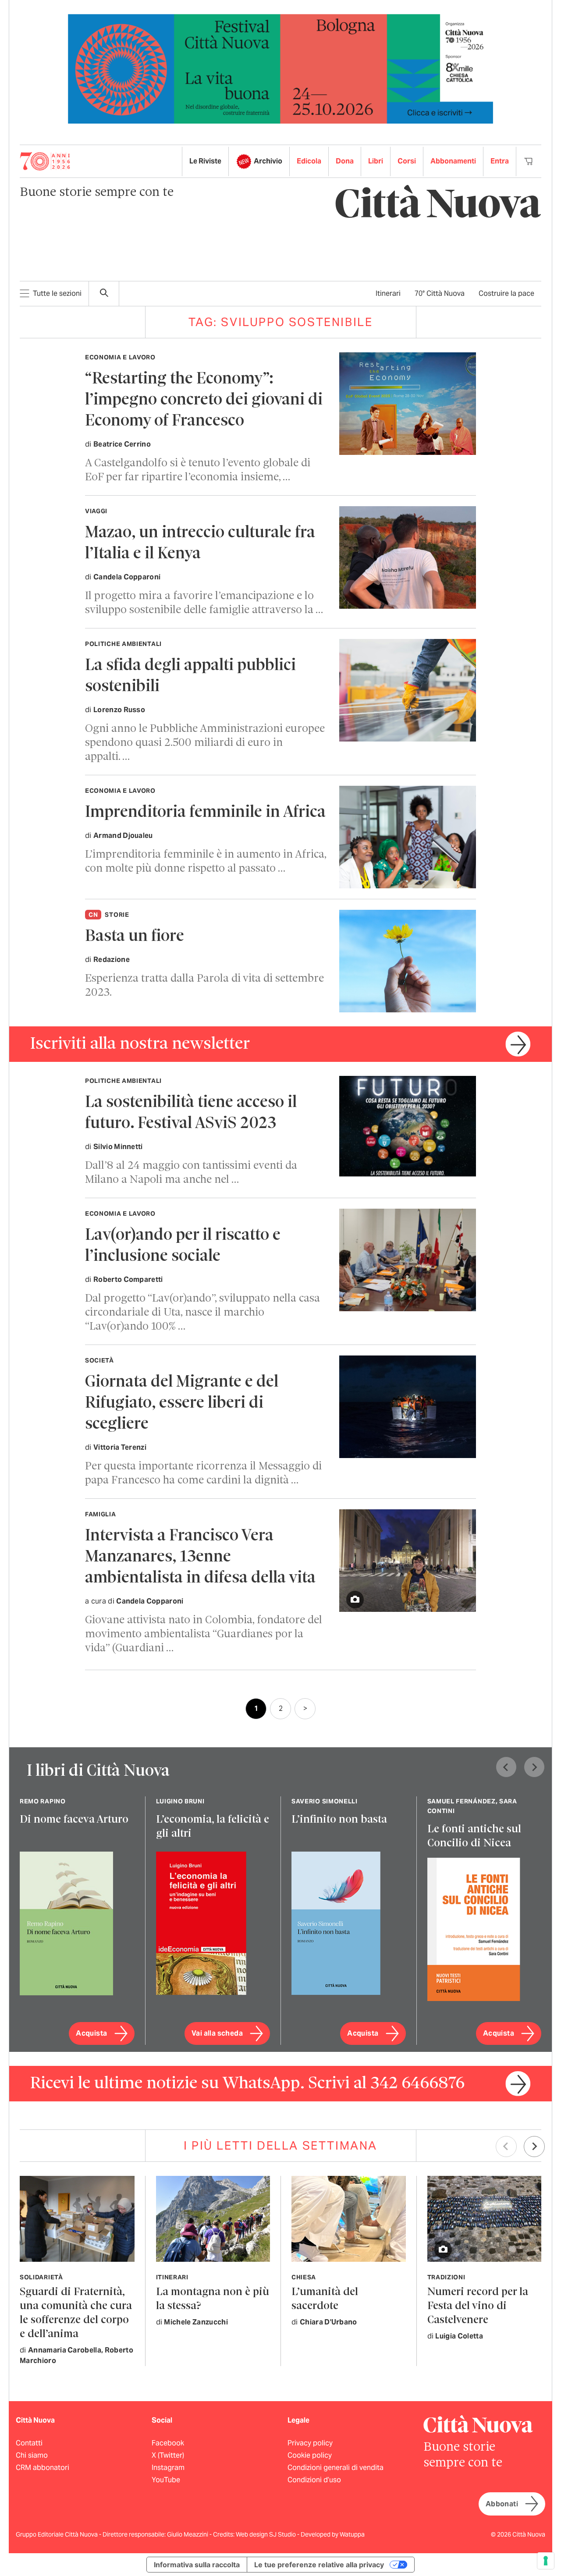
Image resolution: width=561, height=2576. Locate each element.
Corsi (407, 161)
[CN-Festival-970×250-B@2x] (280, 68)
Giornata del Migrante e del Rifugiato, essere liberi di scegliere (182, 1403)
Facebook (168, 2443)
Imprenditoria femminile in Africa (205, 813)
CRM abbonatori (43, 2468)
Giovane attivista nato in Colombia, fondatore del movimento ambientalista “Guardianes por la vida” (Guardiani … (204, 1634)
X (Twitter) (168, 2455)
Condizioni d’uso (314, 2480)
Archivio (268, 161)
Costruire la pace (506, 293)
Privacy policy (310, 2443)
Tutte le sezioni (57, 293)
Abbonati (502, 2504)
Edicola (309, 161)
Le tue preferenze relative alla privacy (319, 2565)
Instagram (168, 2468)
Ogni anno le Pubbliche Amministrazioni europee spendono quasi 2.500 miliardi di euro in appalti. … (205, 743)
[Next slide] (534, 1767)
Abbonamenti (453, 161)
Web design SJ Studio (266, 2534)
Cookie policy (310, 2455)
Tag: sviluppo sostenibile (281, 322)
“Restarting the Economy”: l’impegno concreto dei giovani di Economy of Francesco (204, 400)
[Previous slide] (506, 1767)
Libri (376, 161)
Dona (345, 161)
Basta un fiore (135, 937)
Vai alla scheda (217, 2033)
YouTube (166, 2480)
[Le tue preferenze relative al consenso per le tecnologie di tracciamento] (546, 2561)
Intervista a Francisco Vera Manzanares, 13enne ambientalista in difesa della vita (200, 1557)
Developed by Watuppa (333, 2534)
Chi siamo (32, 2455)
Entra (500, 161)
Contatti (29, 2443)
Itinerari (388, 293)
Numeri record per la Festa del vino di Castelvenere (478, 2306)
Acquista (91, 2033)
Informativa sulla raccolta (197, 2565)
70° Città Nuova (440, 293)
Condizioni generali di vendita (336, 2468)
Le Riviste (205, 161)
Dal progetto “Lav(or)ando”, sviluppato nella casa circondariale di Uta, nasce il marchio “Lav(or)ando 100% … (202, 1313)
